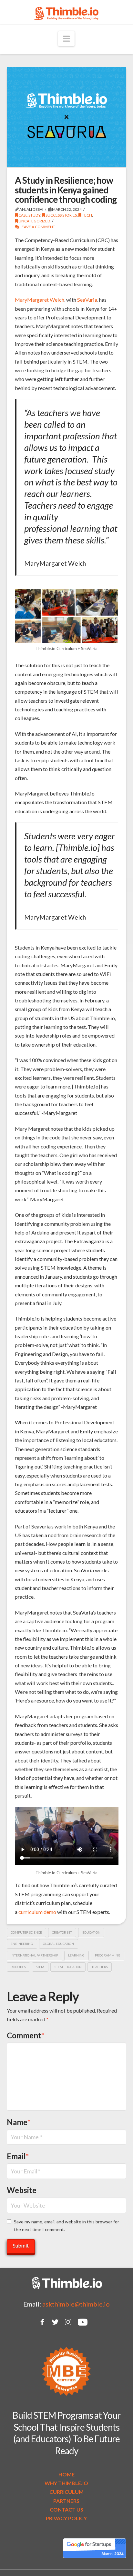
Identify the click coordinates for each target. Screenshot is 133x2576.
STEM (40, 1967)
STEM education (68, 1967)
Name (19, 2122)
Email (18, 2156)
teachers (100, 1967)
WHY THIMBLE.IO (66, 2483)
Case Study (29, 215)
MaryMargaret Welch (40, 300)
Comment (26, 2035)
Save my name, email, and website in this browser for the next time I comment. (66, 2225)
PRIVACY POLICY (66, 2518)
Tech (87, 215)
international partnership (34, 1955)
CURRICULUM (66, 2492)
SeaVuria (87, 300)
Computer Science (26, 1932)
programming (108, 1955)
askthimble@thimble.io (76, 2304)
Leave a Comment (37, 227)
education (91, 1932)
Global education (58, 1944)
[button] (66, 39)
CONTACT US (66, 2509)
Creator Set (62, 1932)
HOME (66, 2474)
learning (76, 1955)
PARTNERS (66, 2501)
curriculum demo (37, 1912)
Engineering (22, 1944)
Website (22, 2190)
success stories (61, 215)
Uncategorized (34, 221)
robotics (18, 1967)
